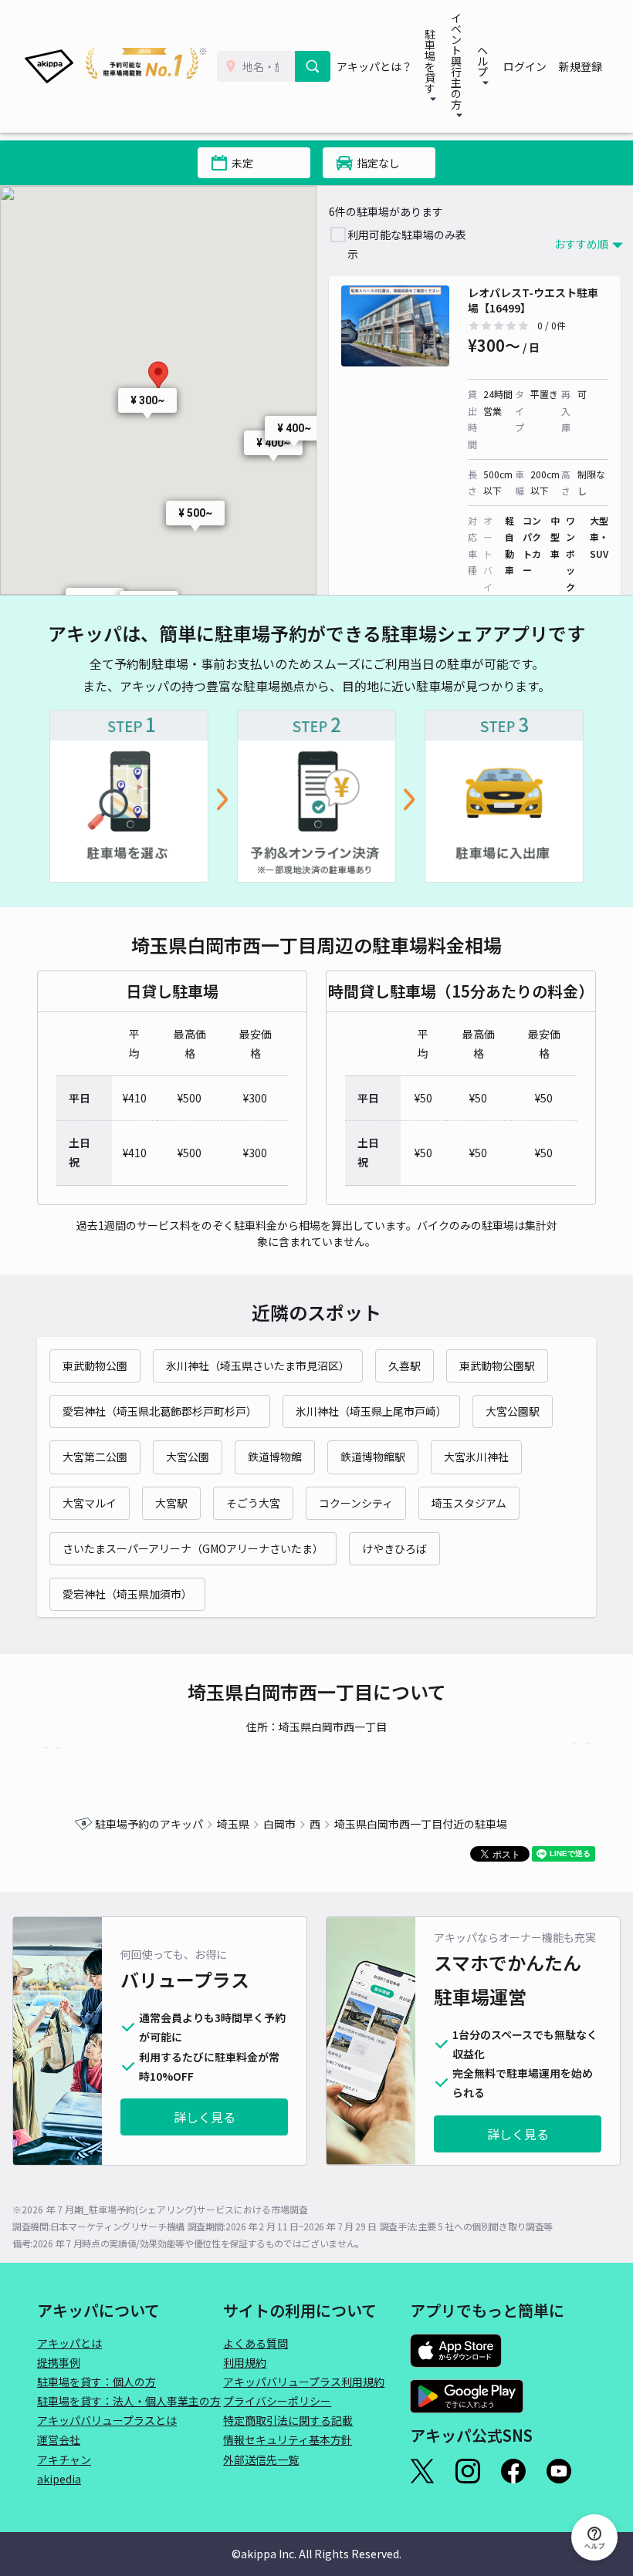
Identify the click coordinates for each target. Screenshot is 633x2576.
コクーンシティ (356, 1503)
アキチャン (64, 2460)
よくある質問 (256, 2343)
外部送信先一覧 (261, 2460)
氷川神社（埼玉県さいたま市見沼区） (258, 1366)
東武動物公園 (95, 1366)
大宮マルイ (90, 1503)
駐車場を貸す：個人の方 (96, 2382)
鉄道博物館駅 (373, 1457)
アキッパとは (69, 2343)
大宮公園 (188, 1457)
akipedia (59, 2479)
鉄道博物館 (275, 1457)
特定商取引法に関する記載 (288, 2420)
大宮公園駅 (513, 1411)
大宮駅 (171, 1503)
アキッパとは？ (374, 66)
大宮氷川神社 (476, 1457)
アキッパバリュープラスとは (107, 2420)
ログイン (525, 66)
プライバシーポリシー (277, 2401)
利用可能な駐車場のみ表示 (407, 244)
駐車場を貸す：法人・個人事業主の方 (129, 2401)
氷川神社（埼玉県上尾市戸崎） (371, 1411)
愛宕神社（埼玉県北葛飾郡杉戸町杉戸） (160, 1411)
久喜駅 (405, 1366)
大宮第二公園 (95, 1457)
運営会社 (59, 2439)
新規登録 (581, 66)
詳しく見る (205, 2117)
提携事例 (59, 2362)
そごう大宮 (253, 1503)
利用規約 (245, 2362)
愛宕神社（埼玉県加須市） (127, 1594)
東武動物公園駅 (497, 1366)
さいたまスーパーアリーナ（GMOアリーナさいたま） (193, 1548)
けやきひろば (394, 1548)
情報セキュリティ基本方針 (288, 2439)
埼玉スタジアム (469, 1503)
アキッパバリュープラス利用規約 (304, 2382)
